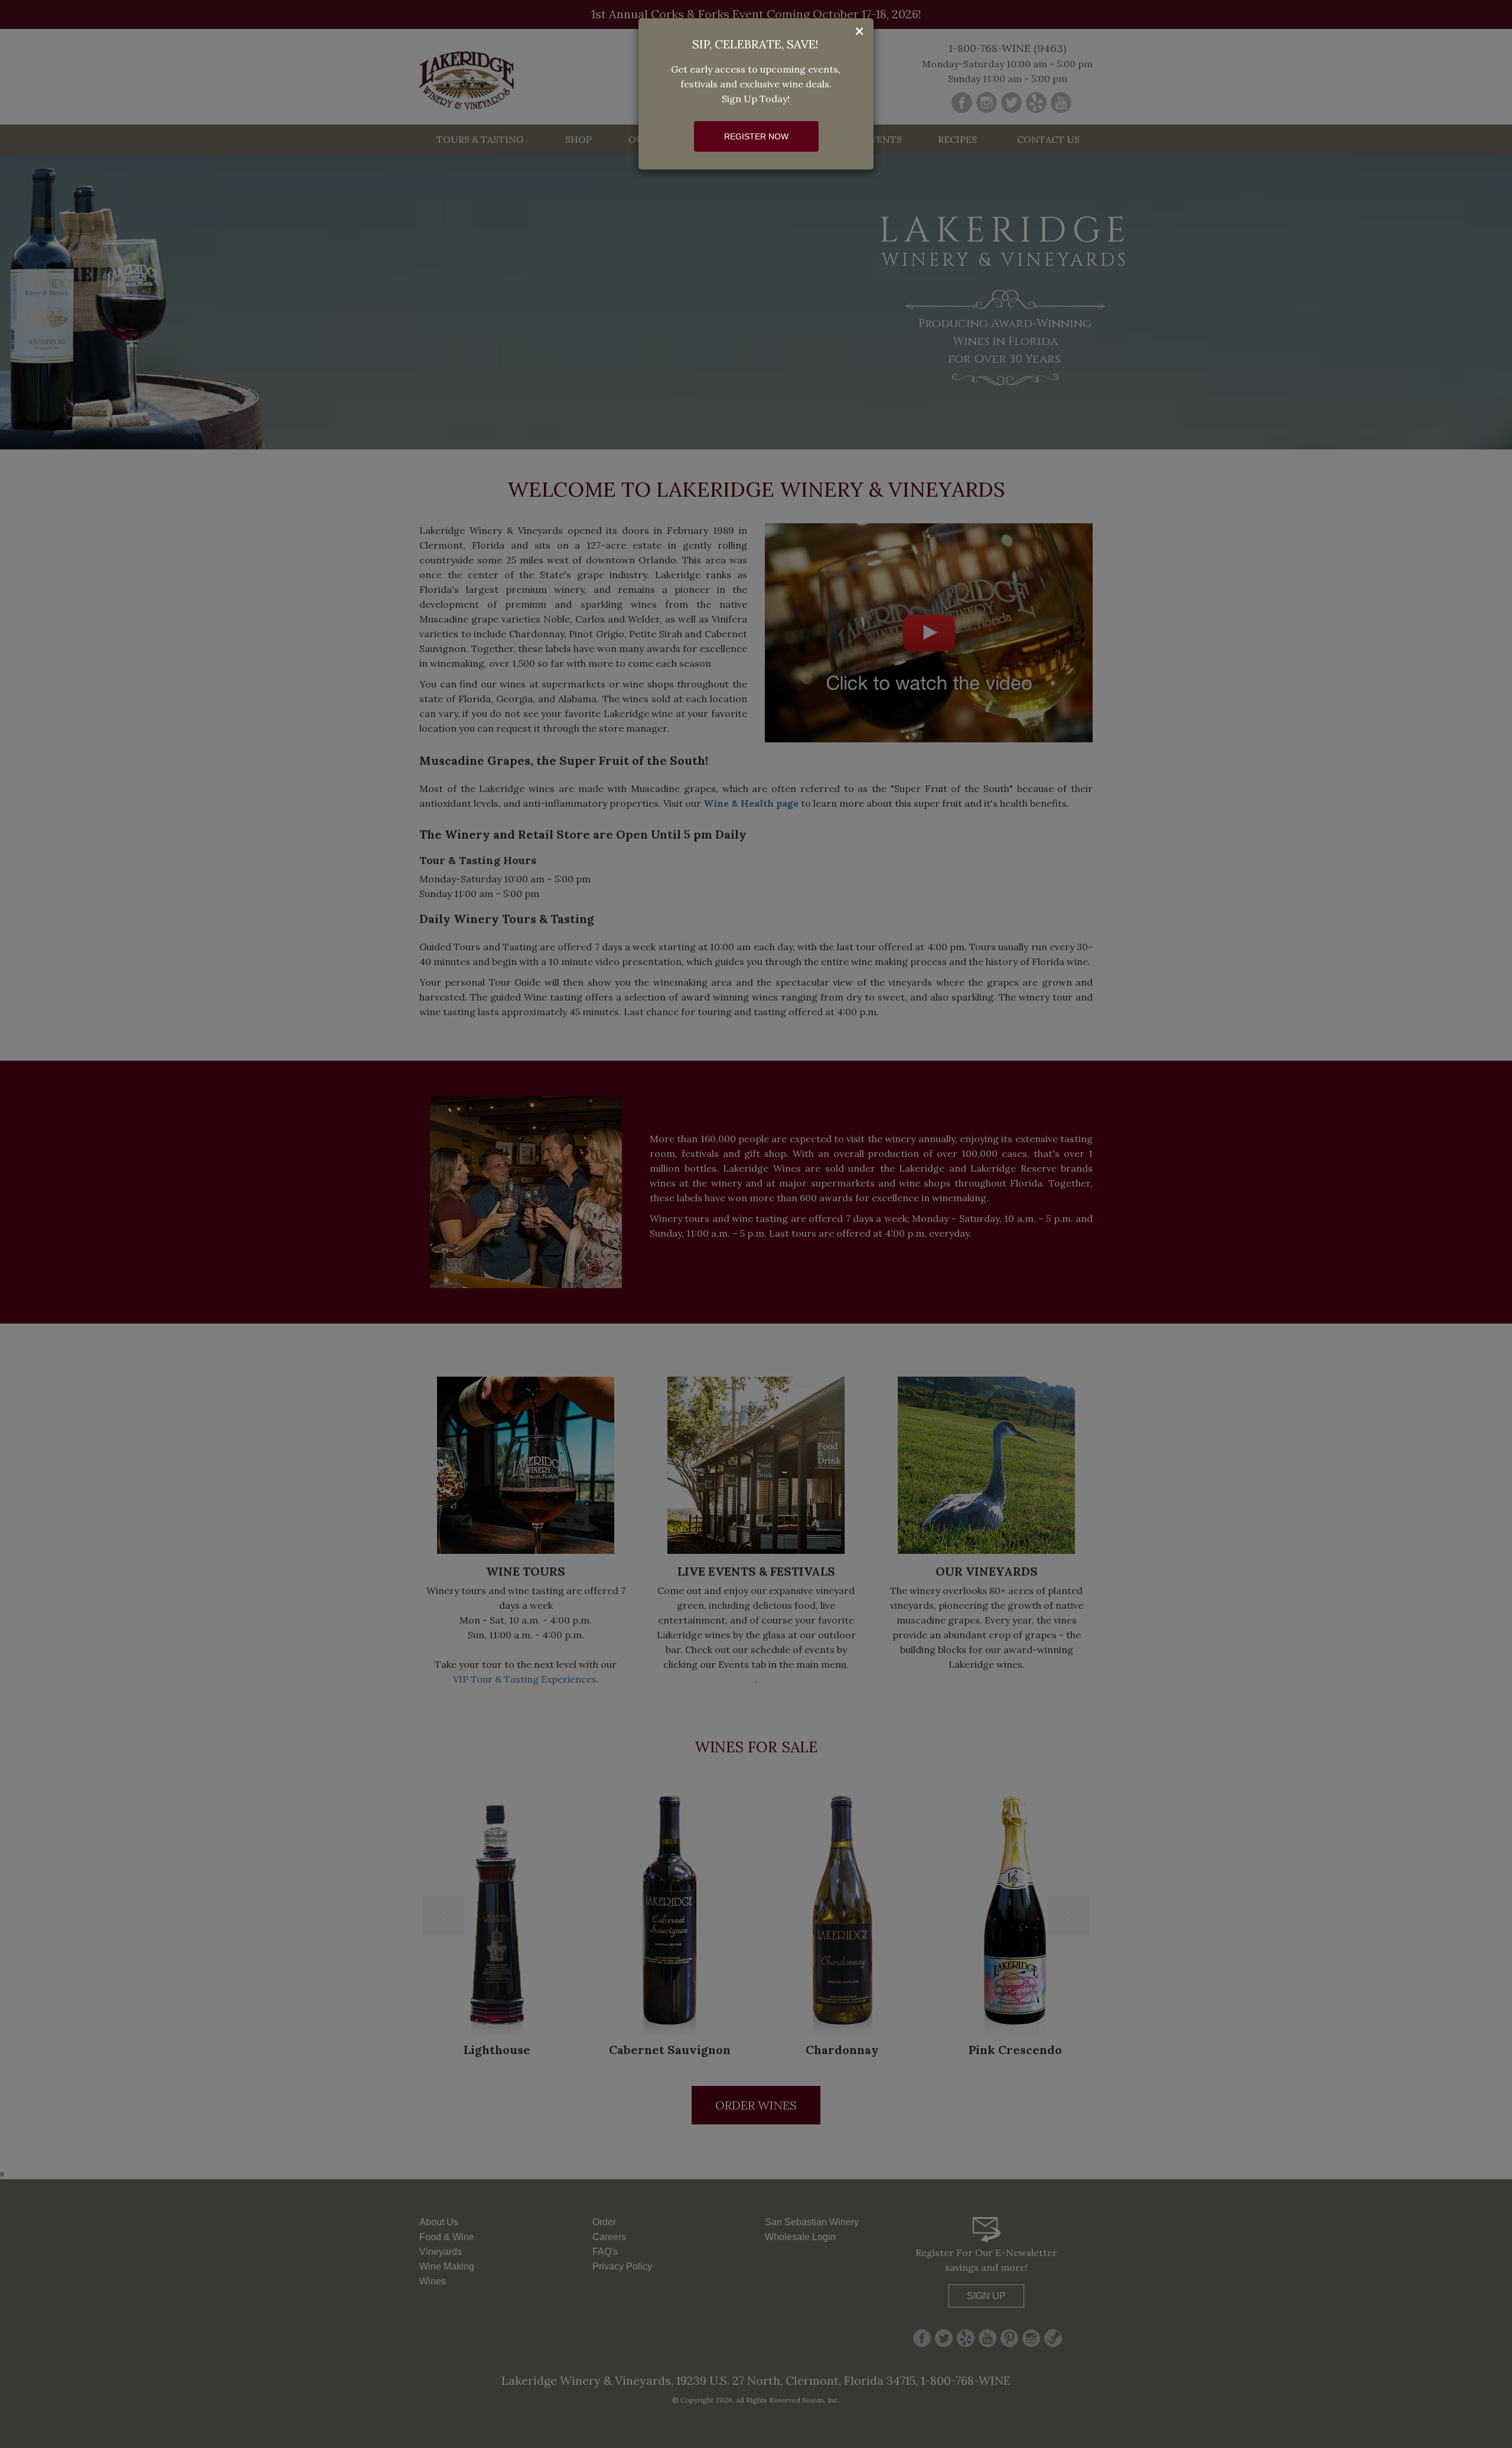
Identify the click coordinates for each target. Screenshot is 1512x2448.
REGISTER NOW (756, 136)
